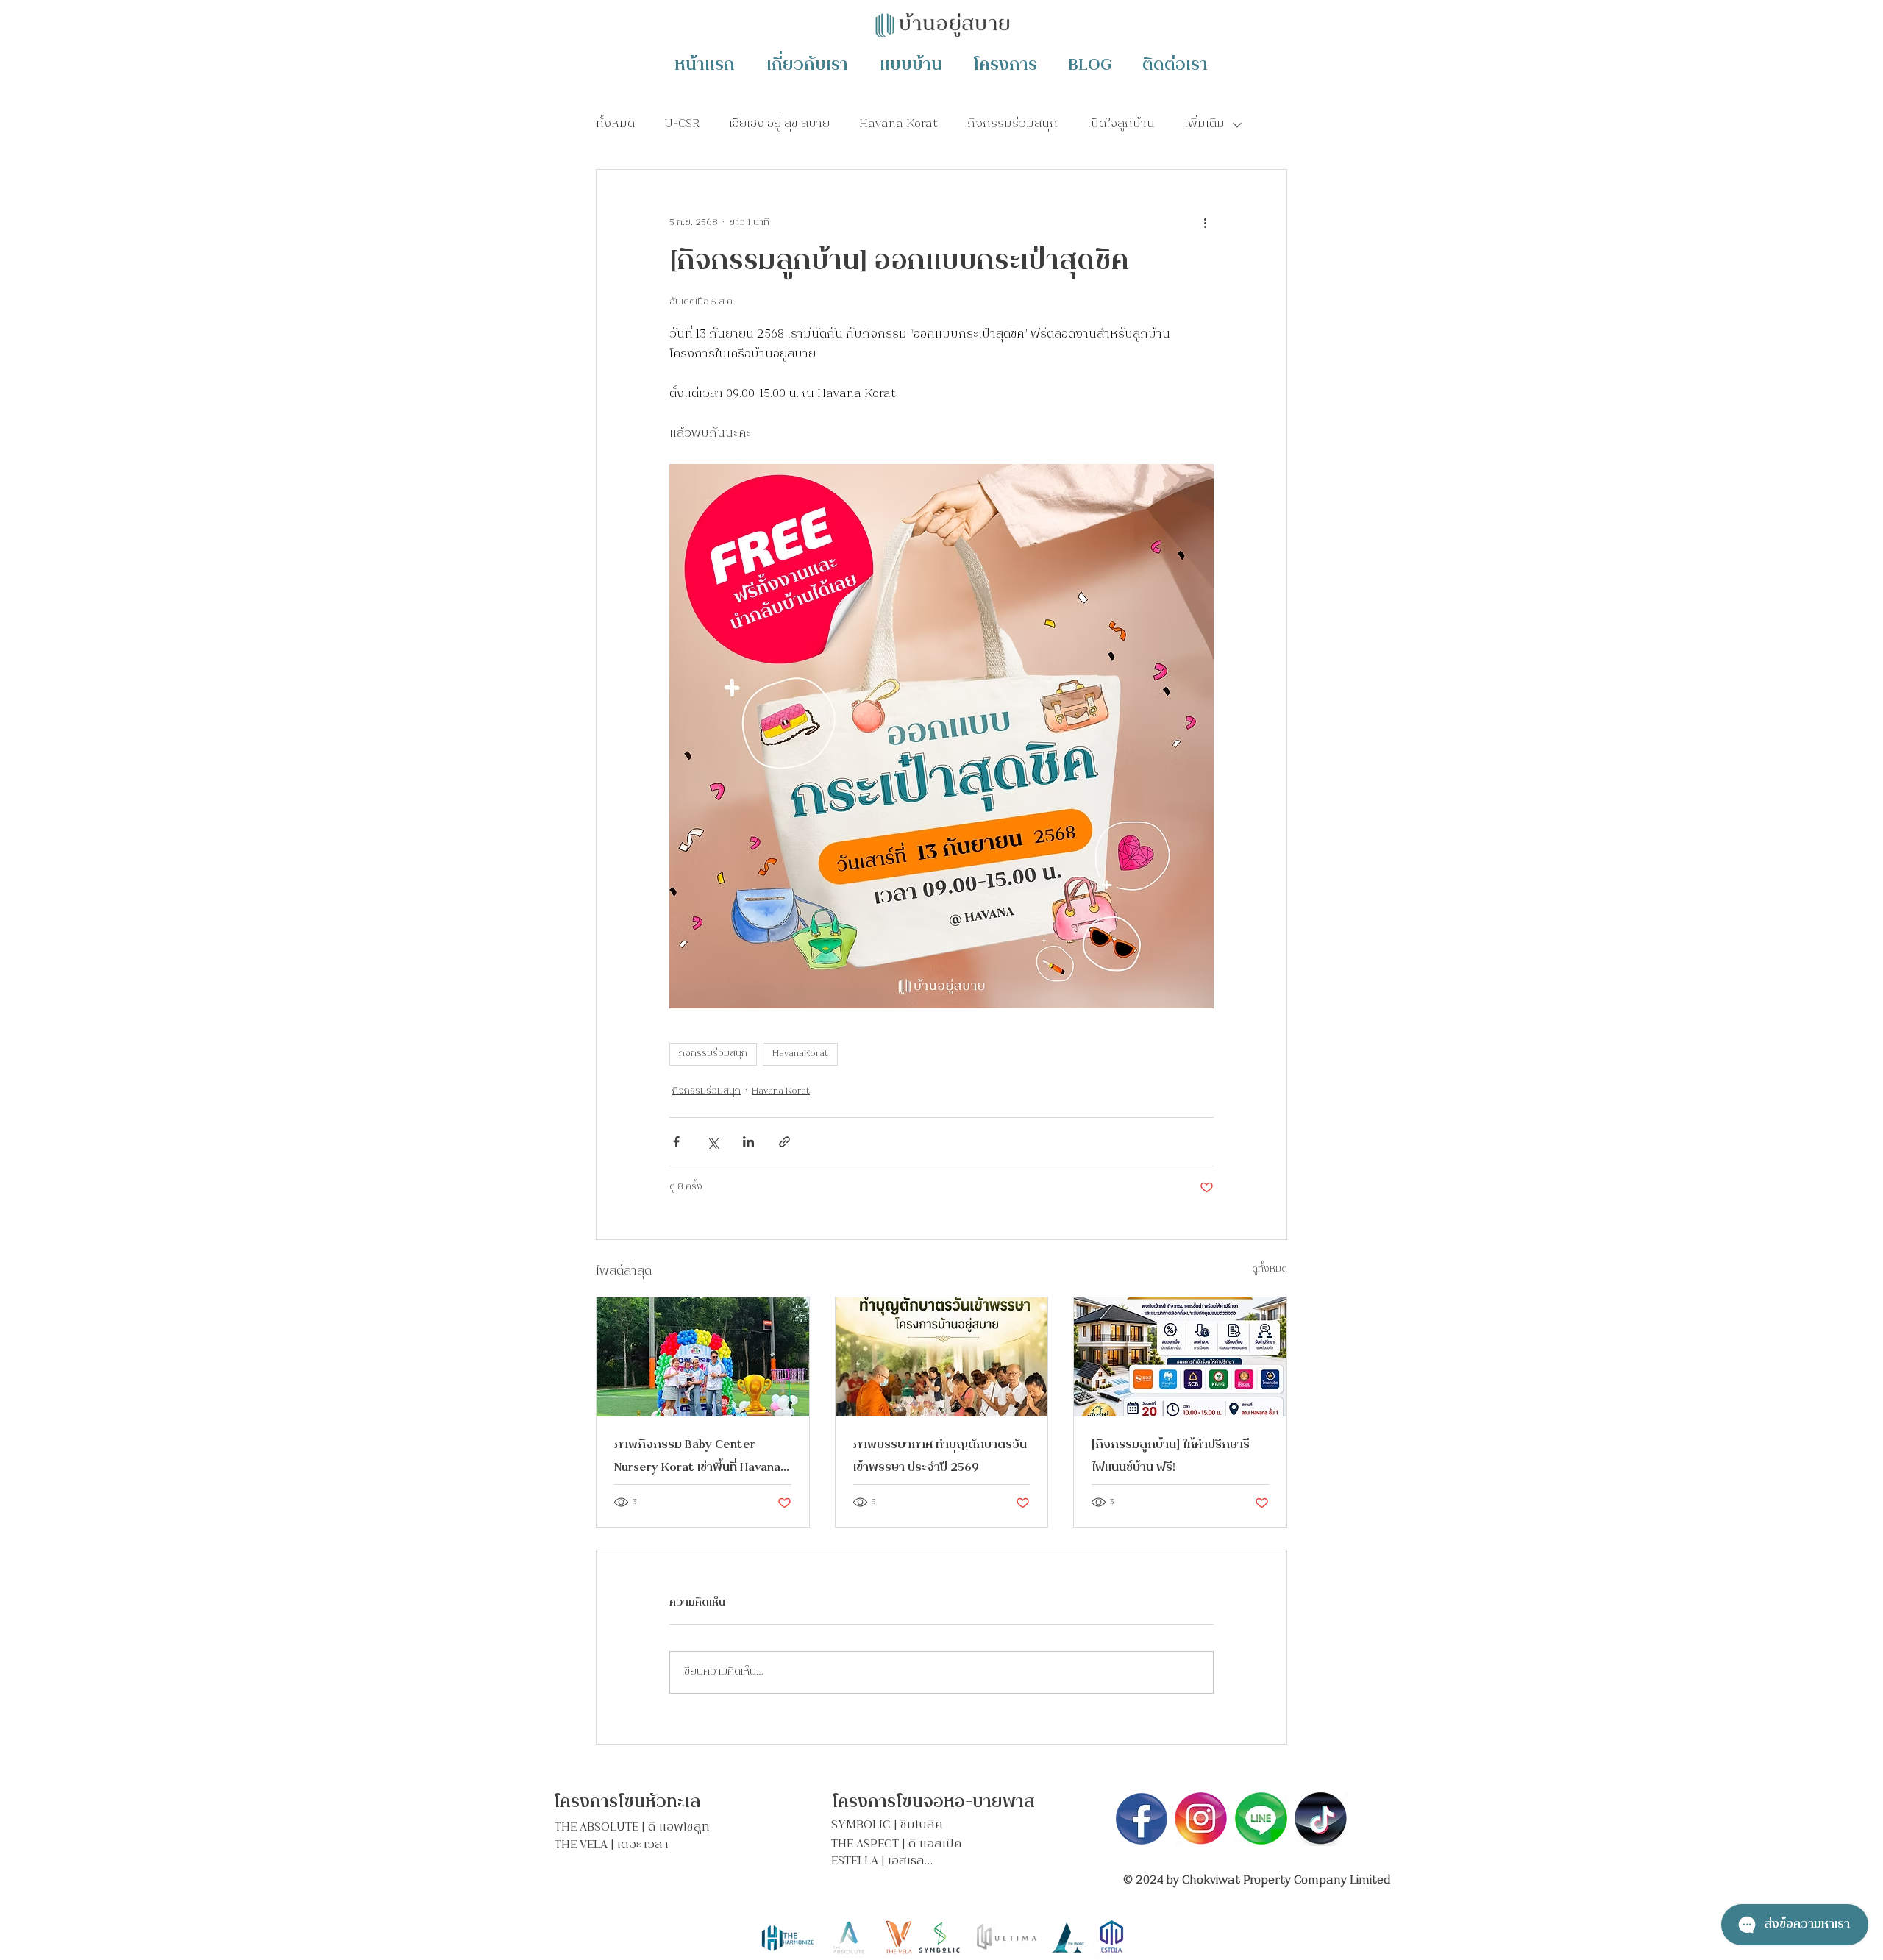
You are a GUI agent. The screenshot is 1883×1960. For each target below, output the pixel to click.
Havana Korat (898, 125)
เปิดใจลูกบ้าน (1121, 125)
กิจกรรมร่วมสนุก (1012, 125)
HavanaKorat (800, 1054)
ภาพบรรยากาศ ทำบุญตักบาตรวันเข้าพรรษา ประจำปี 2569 (940, 1457)
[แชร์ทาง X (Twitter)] (712, 1142)
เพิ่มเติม (1204, 125)
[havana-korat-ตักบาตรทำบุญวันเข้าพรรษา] (942, 1357)
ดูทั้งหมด (1270, 1270)
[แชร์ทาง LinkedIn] (748, 1142)
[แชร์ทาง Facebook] (676, 1142)
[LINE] (1261, 1818)
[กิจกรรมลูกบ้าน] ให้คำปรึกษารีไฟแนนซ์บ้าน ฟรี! (1171, 1457)
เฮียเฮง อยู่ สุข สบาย (779, 125)
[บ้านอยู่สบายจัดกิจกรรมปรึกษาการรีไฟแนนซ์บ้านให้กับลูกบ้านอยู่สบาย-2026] (1180, 1357)
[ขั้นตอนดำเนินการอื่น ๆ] (1205, 223)
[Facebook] (1142, 1818)
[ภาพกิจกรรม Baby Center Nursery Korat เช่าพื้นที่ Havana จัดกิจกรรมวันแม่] (703, 1357)
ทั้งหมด (615, 125)
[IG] (1202, 1818)
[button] (1090, 64)
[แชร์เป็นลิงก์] (784, 1142)
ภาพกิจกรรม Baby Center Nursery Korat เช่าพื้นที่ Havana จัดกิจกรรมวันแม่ (697, 1457)
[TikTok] (1321, 1818)
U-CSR (682, 125)
